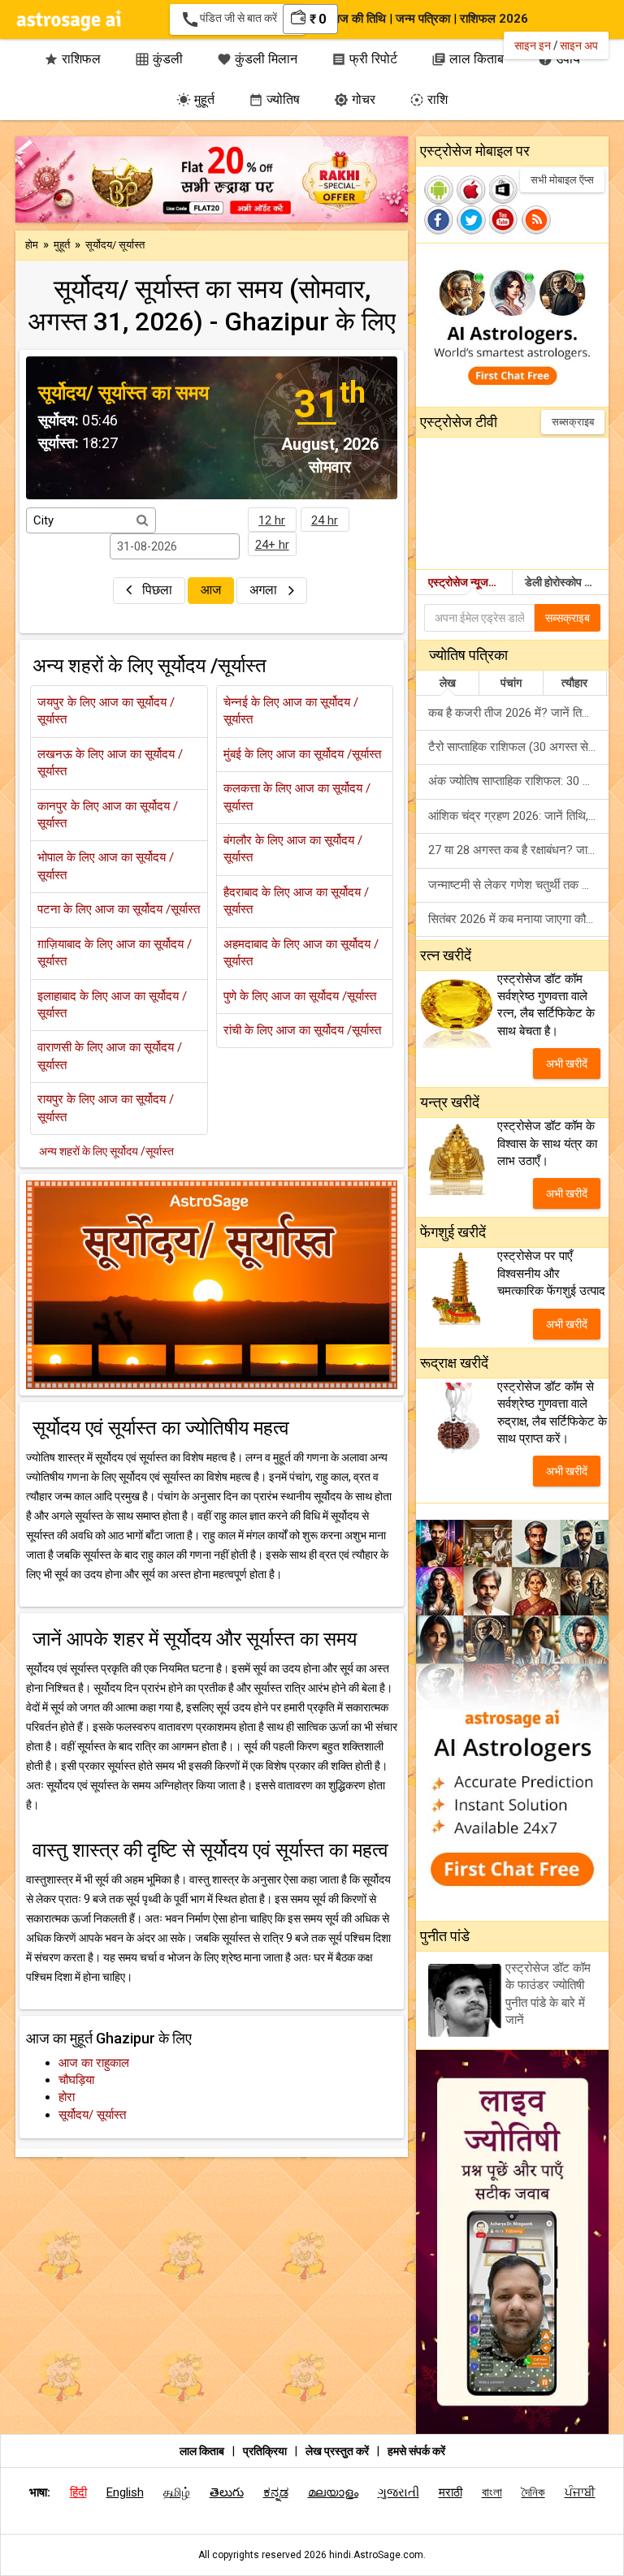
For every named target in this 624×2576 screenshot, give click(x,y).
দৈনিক (533, 2492)
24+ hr (272, 545)
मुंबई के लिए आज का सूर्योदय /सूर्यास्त (302, 754)
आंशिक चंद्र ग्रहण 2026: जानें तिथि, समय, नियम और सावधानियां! (518, 816)
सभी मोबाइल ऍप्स (562, 180)
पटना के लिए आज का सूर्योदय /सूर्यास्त (119, 909)
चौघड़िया (76, 2080)
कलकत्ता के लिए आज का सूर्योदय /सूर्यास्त (297, 797)
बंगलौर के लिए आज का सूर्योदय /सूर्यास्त (293, 849)
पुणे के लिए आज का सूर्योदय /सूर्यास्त (300, 996)
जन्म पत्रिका (423, 19)
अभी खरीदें (567, 1064)
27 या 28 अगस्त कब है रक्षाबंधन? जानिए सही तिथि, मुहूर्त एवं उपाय (518, 850)
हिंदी (78, 2492)
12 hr (272, 520)
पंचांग (511, 683)
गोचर (355, 99)
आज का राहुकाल (94, 2063)
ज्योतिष (274, 99)
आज (211, 590)
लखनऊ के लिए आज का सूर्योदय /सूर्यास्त (110, 763)
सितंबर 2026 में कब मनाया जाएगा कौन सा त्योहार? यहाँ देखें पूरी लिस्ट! (518, 919)
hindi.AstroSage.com (376, 2555)
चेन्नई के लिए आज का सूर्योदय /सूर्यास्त (291, 711)
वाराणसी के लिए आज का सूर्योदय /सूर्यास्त (110, 1056)
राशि (429, 99)
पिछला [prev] (157, 590)
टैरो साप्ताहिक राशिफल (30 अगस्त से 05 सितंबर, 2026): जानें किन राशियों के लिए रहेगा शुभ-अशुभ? (518, 747)
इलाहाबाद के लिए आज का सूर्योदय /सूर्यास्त (112, 1005)
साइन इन (533, 45)
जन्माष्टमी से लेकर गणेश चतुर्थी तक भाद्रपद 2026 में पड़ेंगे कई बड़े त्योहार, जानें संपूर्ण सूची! (518, 885)
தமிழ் (177, 2492)
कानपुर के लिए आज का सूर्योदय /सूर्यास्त (108, 815)
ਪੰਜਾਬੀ (580, 2492)
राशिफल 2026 (494, 19)
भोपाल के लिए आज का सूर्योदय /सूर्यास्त (106, 866)
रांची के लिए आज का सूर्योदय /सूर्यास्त (302, 1030)
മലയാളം (333, 2492)
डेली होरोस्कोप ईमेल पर (567, 582)
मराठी (451, 2492)
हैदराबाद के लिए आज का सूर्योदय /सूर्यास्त (296, 901)
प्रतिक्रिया (266, 2451)
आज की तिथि (357, 19)
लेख (448, 683)
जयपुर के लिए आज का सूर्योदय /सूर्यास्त (106, 711)
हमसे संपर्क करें (416, 2451)
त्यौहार (574, 683)
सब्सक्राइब (573, 422)
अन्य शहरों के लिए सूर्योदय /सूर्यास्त (106, 1151)
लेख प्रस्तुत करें (338, 2451)
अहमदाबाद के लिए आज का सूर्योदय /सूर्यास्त (301, 953)
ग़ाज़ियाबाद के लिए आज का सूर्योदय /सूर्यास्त (115, 953)
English (125, 2492)
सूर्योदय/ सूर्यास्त (92, 2115)
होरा (67, 2097)
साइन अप (579, 45)
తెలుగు (227, 2492)
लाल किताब (202, 2451)
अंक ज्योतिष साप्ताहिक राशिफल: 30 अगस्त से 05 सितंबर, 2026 (518, 781)
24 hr (325, 520)
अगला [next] (265, 590)
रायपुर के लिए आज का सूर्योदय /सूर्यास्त (106, 1108)
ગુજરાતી (399, 2492)
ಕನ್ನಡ (276, 2492)
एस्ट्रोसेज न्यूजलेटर (468, 582)
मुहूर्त (195, 99)
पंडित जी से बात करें (232, 19)
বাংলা (492, 2492)
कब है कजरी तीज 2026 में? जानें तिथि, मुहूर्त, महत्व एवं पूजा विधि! (518, 713)
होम (32, 245)
